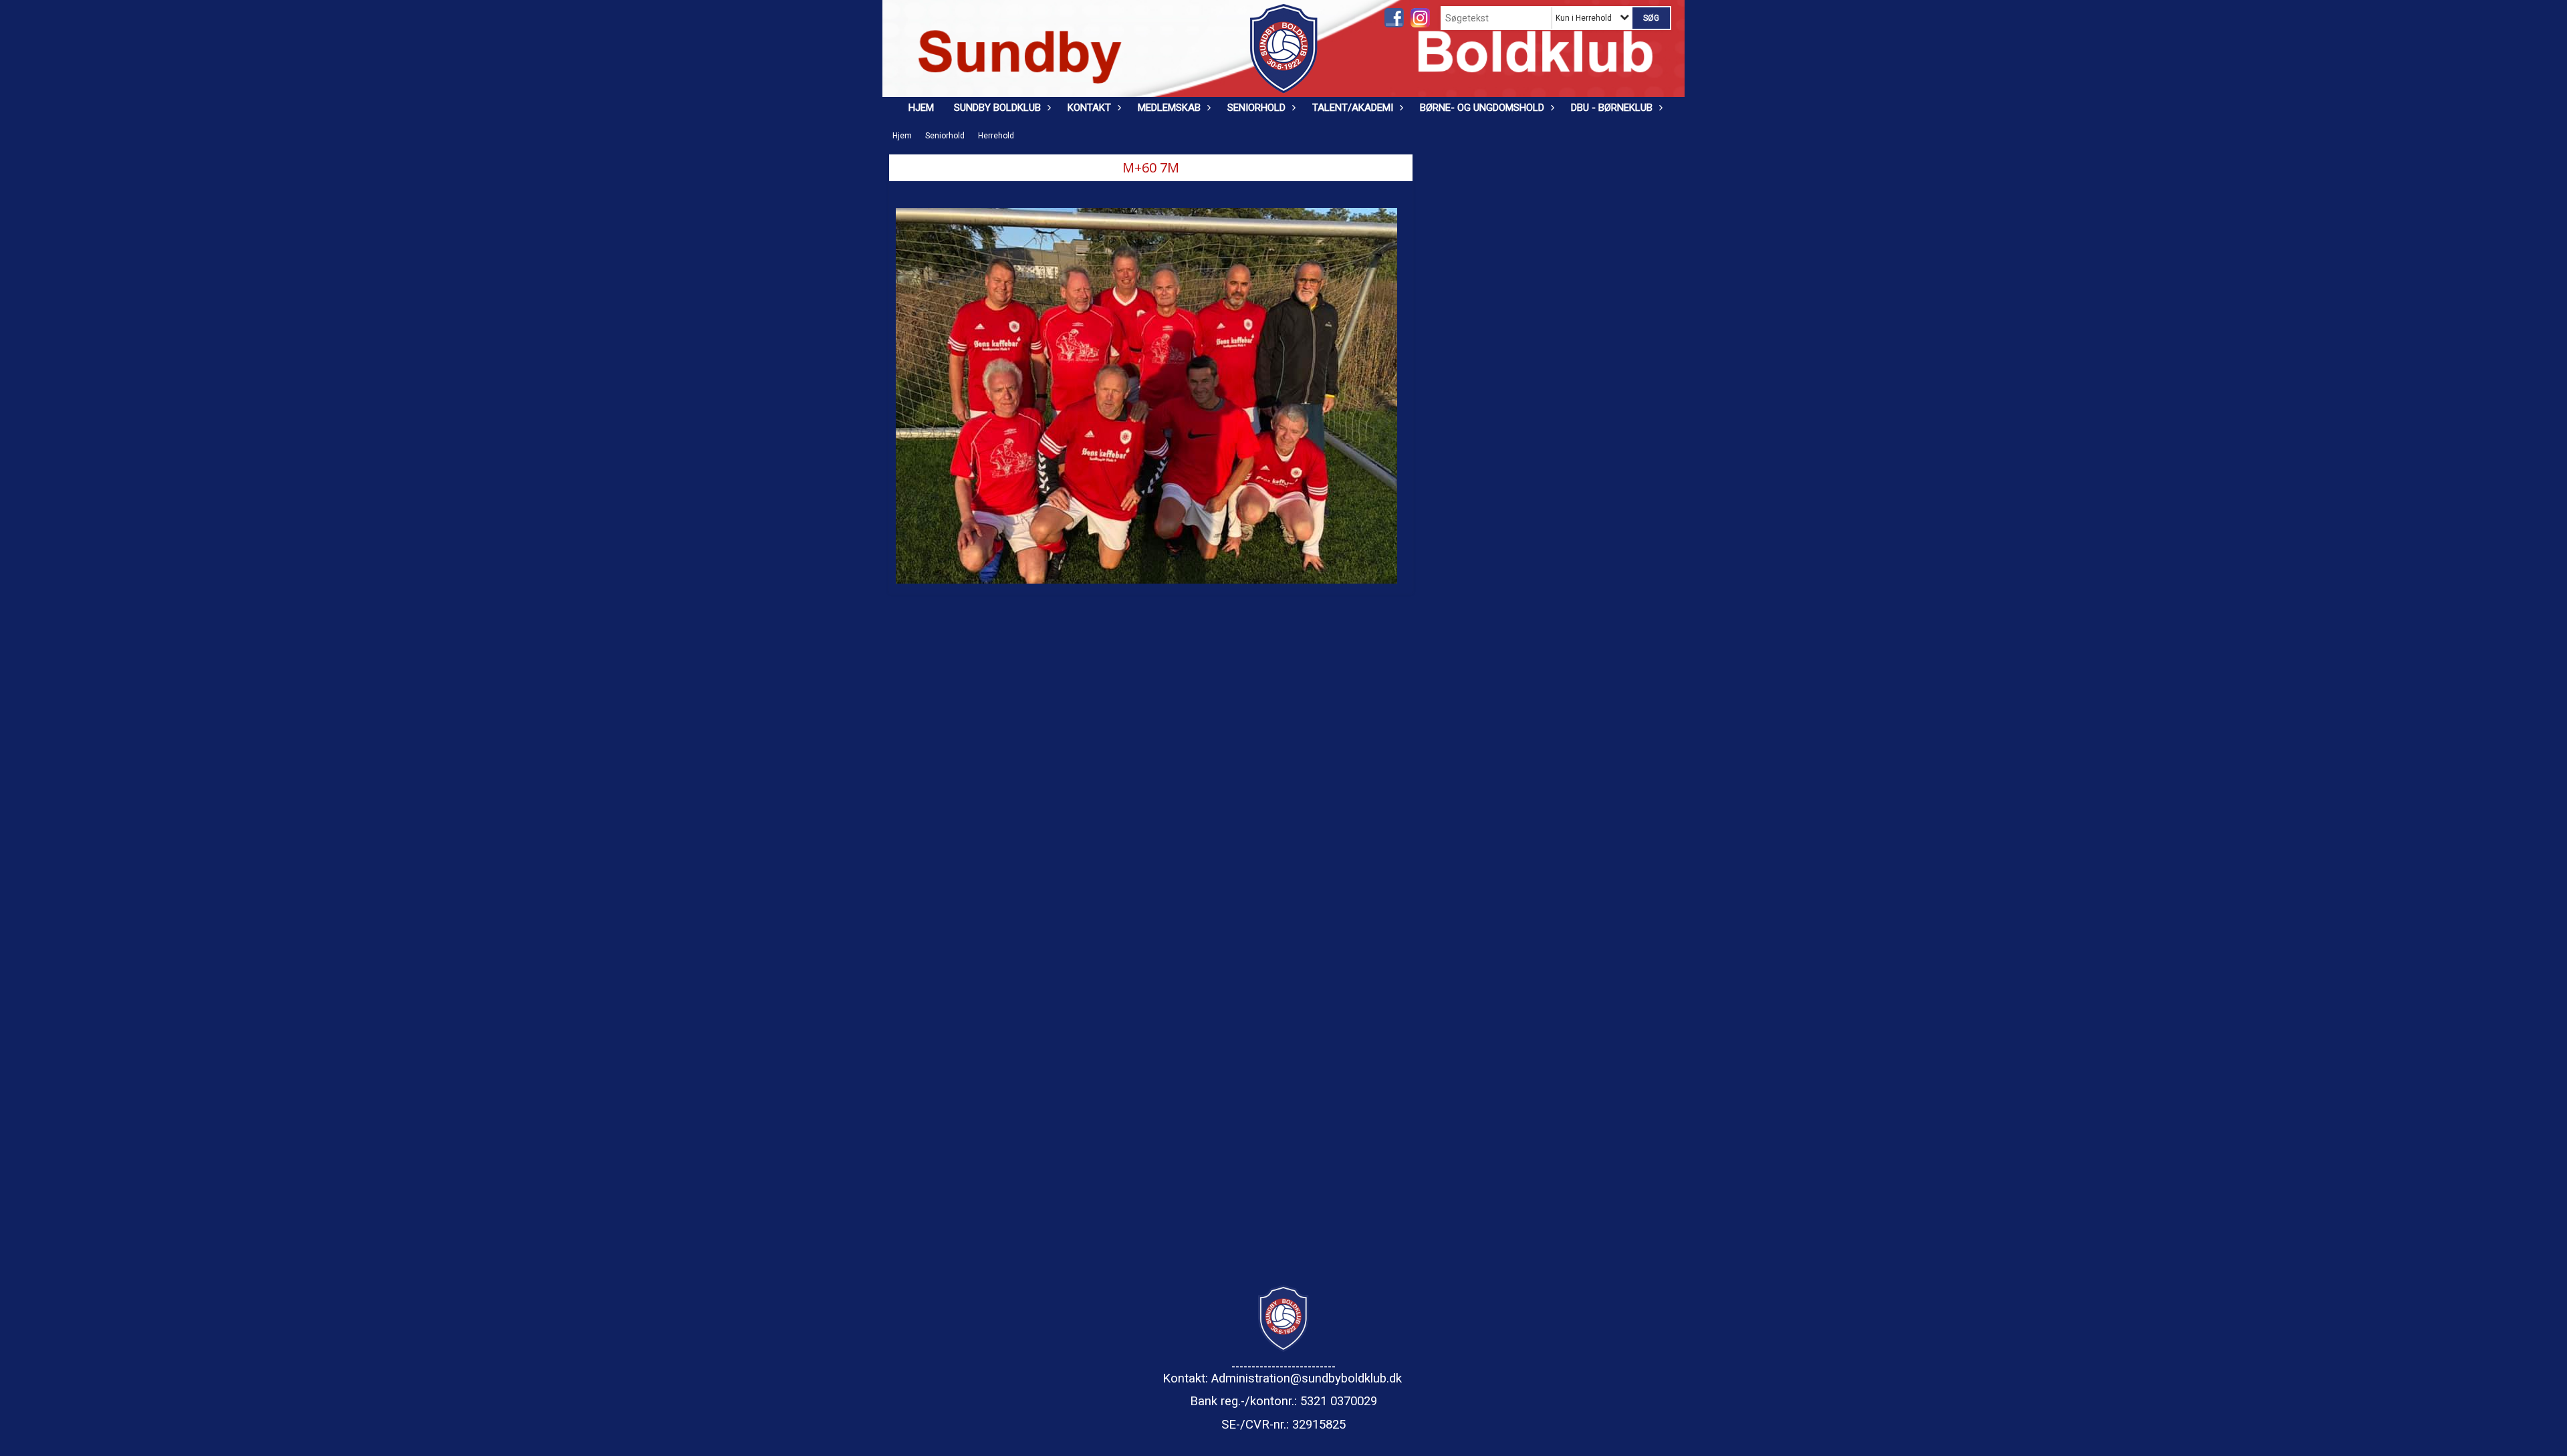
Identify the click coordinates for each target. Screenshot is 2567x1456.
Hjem (921, 108)
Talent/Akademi (1353, 108)
